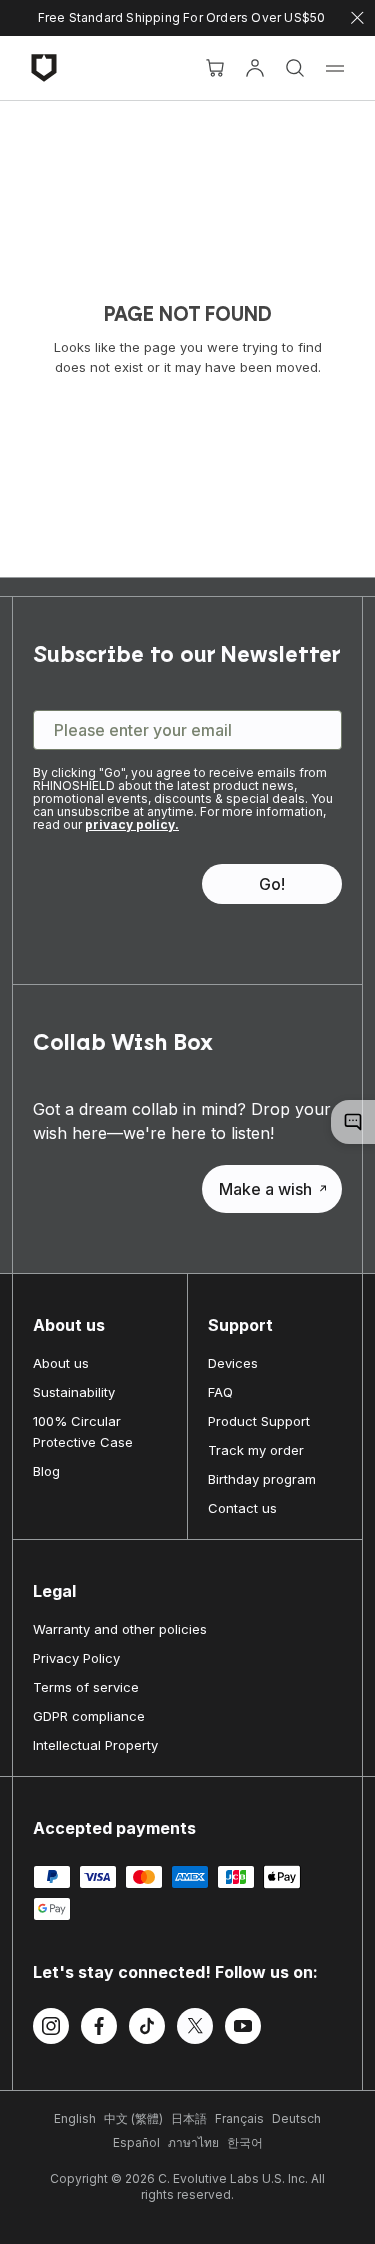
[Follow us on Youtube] (243, 2029)
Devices (233, 1363)
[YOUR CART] (215, 68)
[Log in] (255, 68)
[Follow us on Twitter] (195, 2029)
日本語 (189, 2118)
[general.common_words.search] (295, 68)
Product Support (259, 1421)
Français (239, 2118)
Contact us (242, 1508)
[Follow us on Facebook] (99, 2029)
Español (136, 2142)
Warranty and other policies (120, 1629)
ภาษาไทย (193, 2142)
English (75, 2118)
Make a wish (265, 1189)
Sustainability (74, 1392)
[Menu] (335, 68)
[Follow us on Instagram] (51, 2029)
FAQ (220, 1392)
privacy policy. (132, 824)
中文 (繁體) (133, 2118)
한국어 (245, 2142)
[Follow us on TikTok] (147, 2029)
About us (61, 1363)
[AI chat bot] (353, 1122)
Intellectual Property (95, 1745)
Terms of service (86, 1687)
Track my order (256, 1450)
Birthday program (262, 1479)
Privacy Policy (76, 1658)
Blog (46, 1471)
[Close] (357, 18)
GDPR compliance (89, 1716)
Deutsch (296, 2118)
